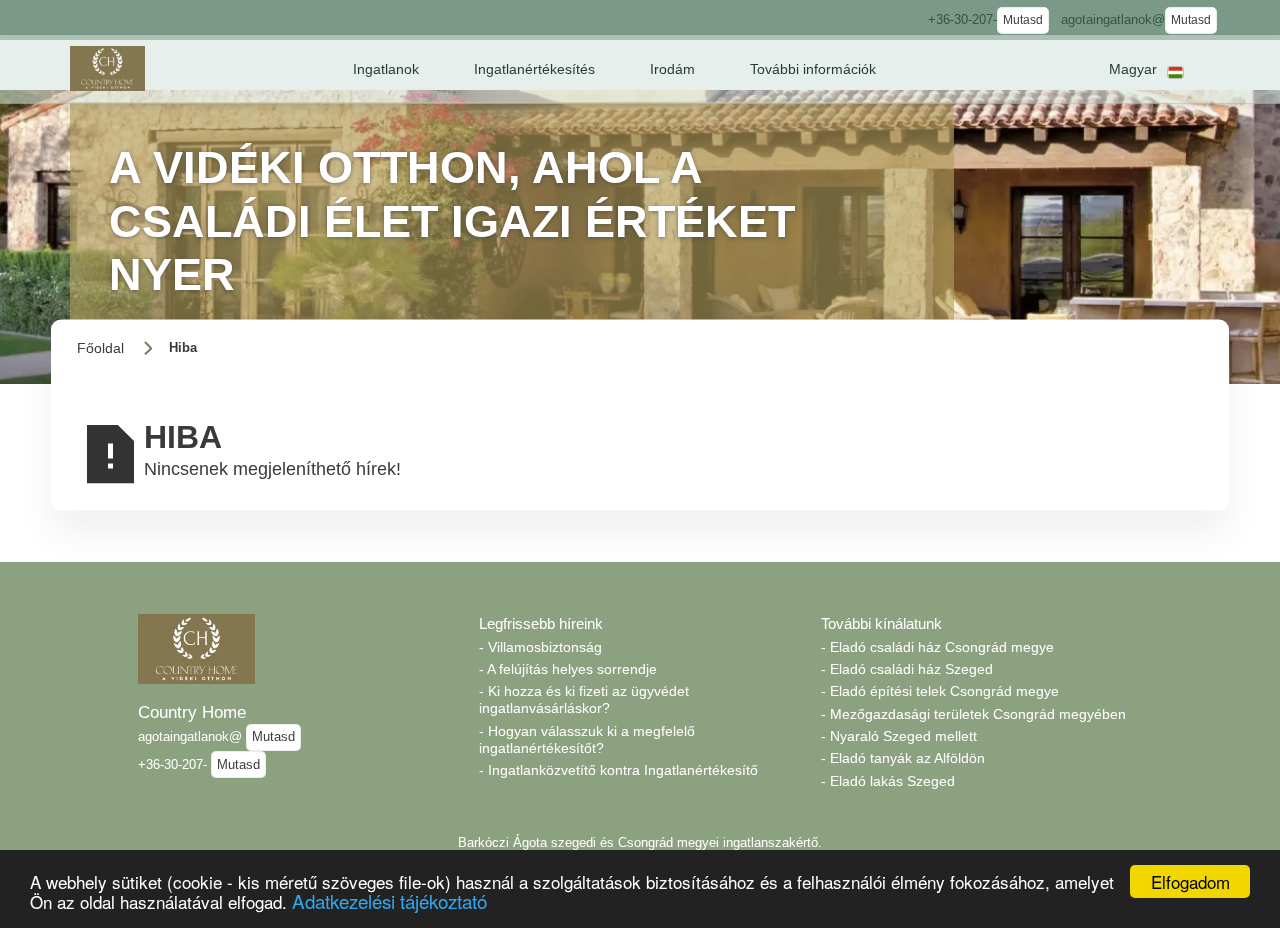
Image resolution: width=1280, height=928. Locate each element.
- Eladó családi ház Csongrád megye (937, 647)
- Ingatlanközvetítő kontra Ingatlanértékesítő (618, 770)
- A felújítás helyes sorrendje (568, 669)
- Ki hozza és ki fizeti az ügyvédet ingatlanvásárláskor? (584, 699)
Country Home (192, 712)
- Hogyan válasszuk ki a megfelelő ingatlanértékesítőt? (587, 739)
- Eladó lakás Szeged (888, 781)
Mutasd (1023, 20)
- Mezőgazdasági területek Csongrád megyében (973, 714)
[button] (386, 69)
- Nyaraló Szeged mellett (899, 736)
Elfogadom (1190, 881)
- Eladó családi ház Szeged (907, 669)
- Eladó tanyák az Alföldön (903, 758)
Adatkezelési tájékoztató (389, 900)
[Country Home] (107, 68)
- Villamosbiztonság (540, 647)
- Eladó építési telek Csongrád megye (940, 691)
